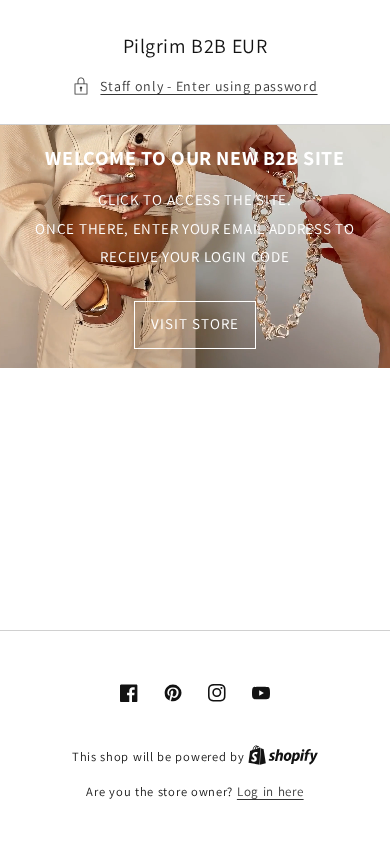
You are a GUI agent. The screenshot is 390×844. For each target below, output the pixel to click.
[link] (195, 246)
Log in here (270, 791)
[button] (194, 86)
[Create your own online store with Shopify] (283, 756)
